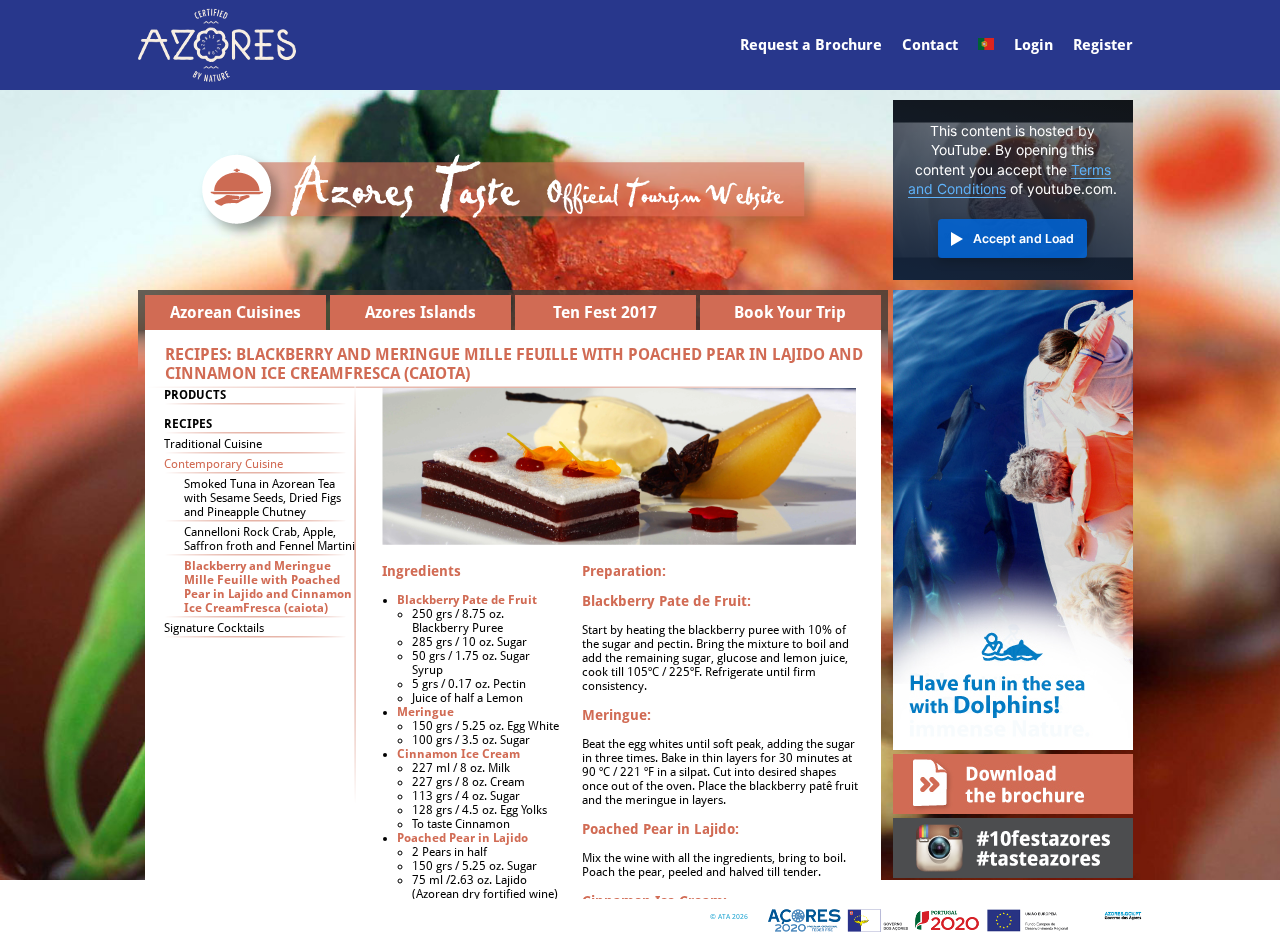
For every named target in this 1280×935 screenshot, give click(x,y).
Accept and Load (1023, 238)
